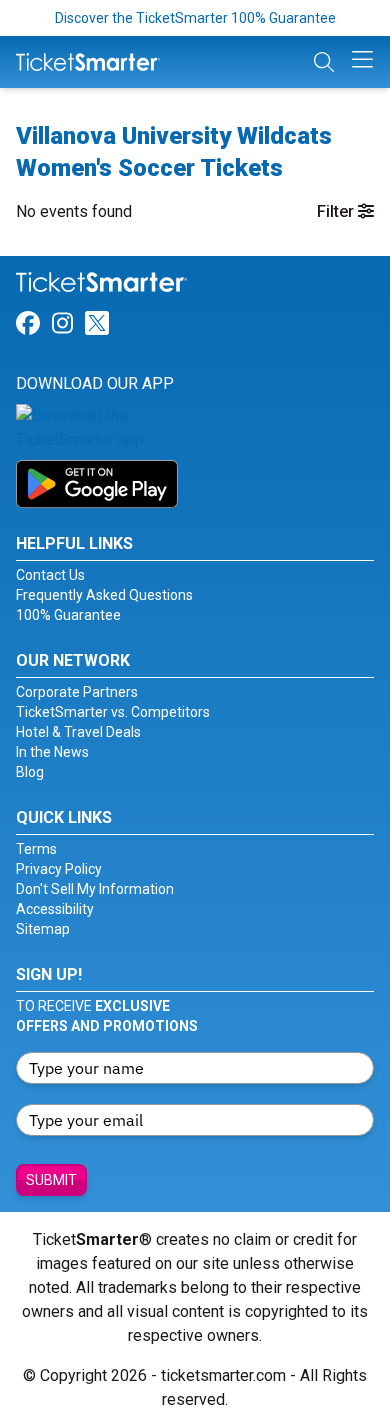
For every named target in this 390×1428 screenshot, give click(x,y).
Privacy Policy (59, 869)
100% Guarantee (68, 615)
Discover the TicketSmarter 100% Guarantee (195, 18)
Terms (36, 849)
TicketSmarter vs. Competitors (113, 712)
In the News (52, 752)
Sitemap (43, 929)
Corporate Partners (77, 692)
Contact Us (50, 575)
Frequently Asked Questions (104, 595)
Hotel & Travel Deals (78, 732)
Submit (51, 1180)
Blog (30, 772)
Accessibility (55, 909)
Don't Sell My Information (95, 889)
